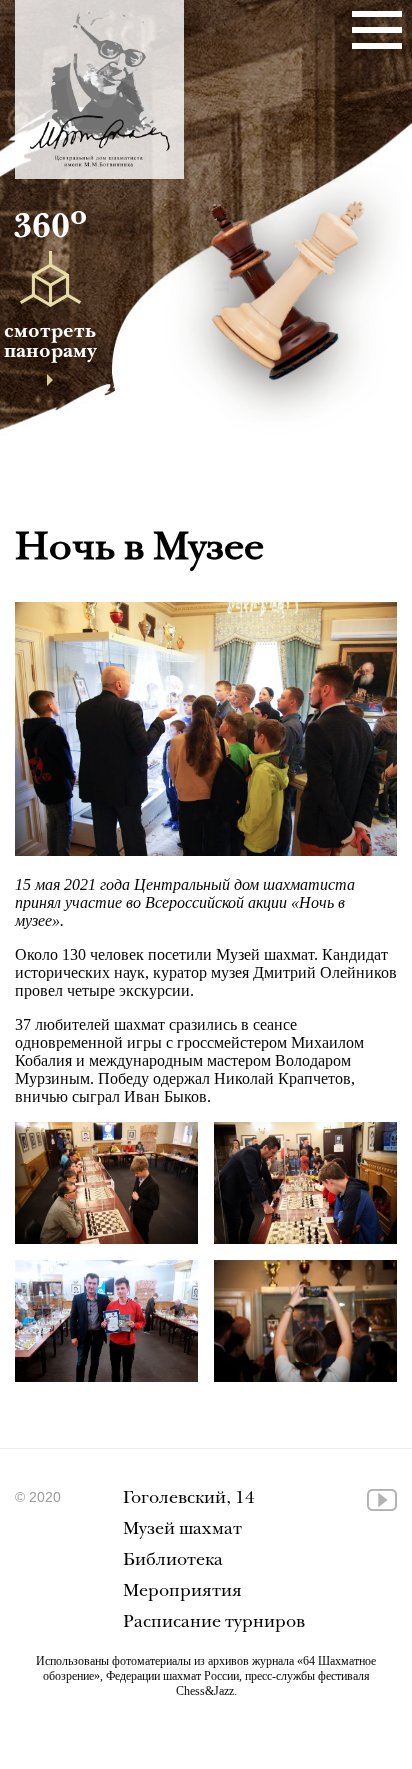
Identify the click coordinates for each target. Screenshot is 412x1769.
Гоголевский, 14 (189, 1499)
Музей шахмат (182, 1530)
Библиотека (173, 1561)
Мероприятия (182, 1592)
